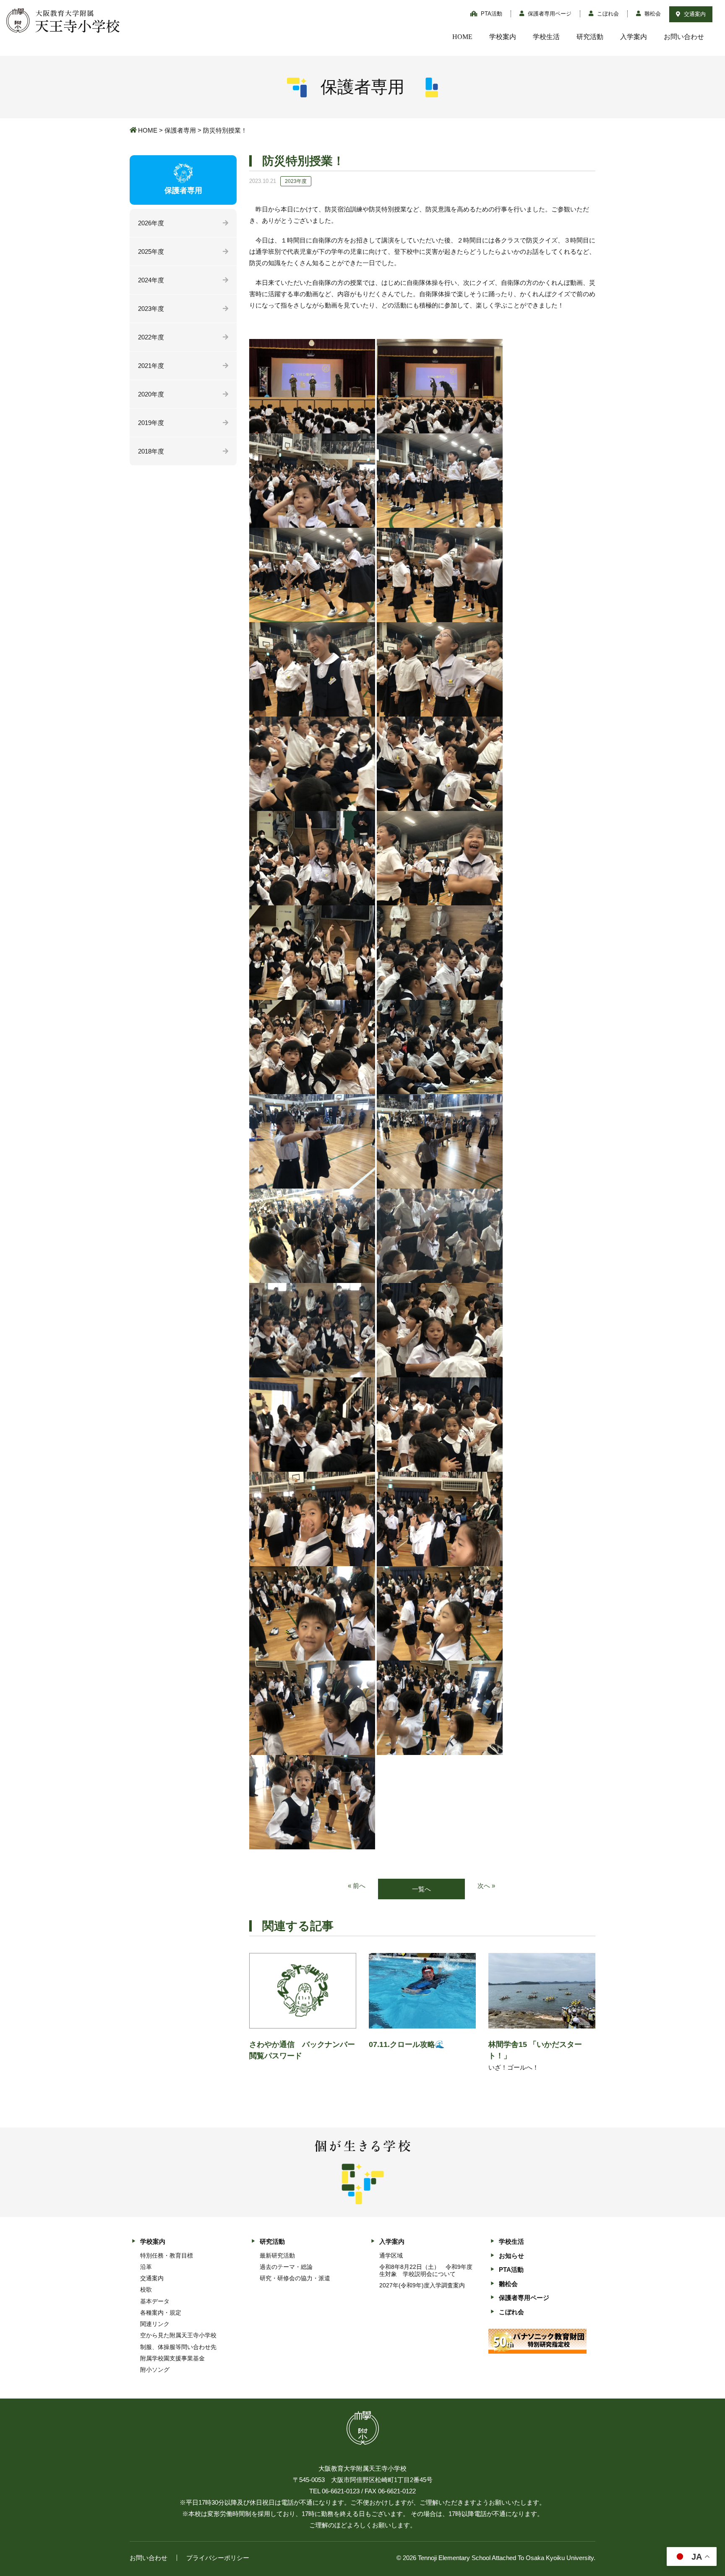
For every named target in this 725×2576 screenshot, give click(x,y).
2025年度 (151, 252)
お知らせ (511, 2256)
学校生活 (546, 37)
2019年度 (151, 423)
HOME (462, 37)
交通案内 (694, 14)
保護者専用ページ (549, 14)
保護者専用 (180, 130)
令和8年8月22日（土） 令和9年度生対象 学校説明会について (426, 2270)
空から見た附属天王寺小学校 (178, 2335)
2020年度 (151, 394)
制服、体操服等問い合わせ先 (178, 2347)
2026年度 (151, 223)
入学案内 (634, 37)
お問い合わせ (684, 37)
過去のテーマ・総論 (286, 2267)
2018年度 (151, 451)
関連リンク (155, 2324)
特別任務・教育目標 (167, 2255)
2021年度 (151, 366)
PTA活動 (491, 14)
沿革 (146, 2267)
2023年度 (151, 309)
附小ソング (155, 2370)
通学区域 (391, 2255)
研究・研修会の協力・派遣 (295, 2278)
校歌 (146, 2289)
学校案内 (503, 37)
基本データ (155, 2301)
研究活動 (590, 37)
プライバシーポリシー (218, 2558)
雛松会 (652, 14)
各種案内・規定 (161, 2313)
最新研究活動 (277, 2255)
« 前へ (357, 1886)
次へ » (486, 1886)
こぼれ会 (607, 14)
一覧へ (421, 1889)
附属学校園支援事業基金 (172, 2358)
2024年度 (151, 280)
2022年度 (151, 337)
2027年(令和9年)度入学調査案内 (422, 2285)
